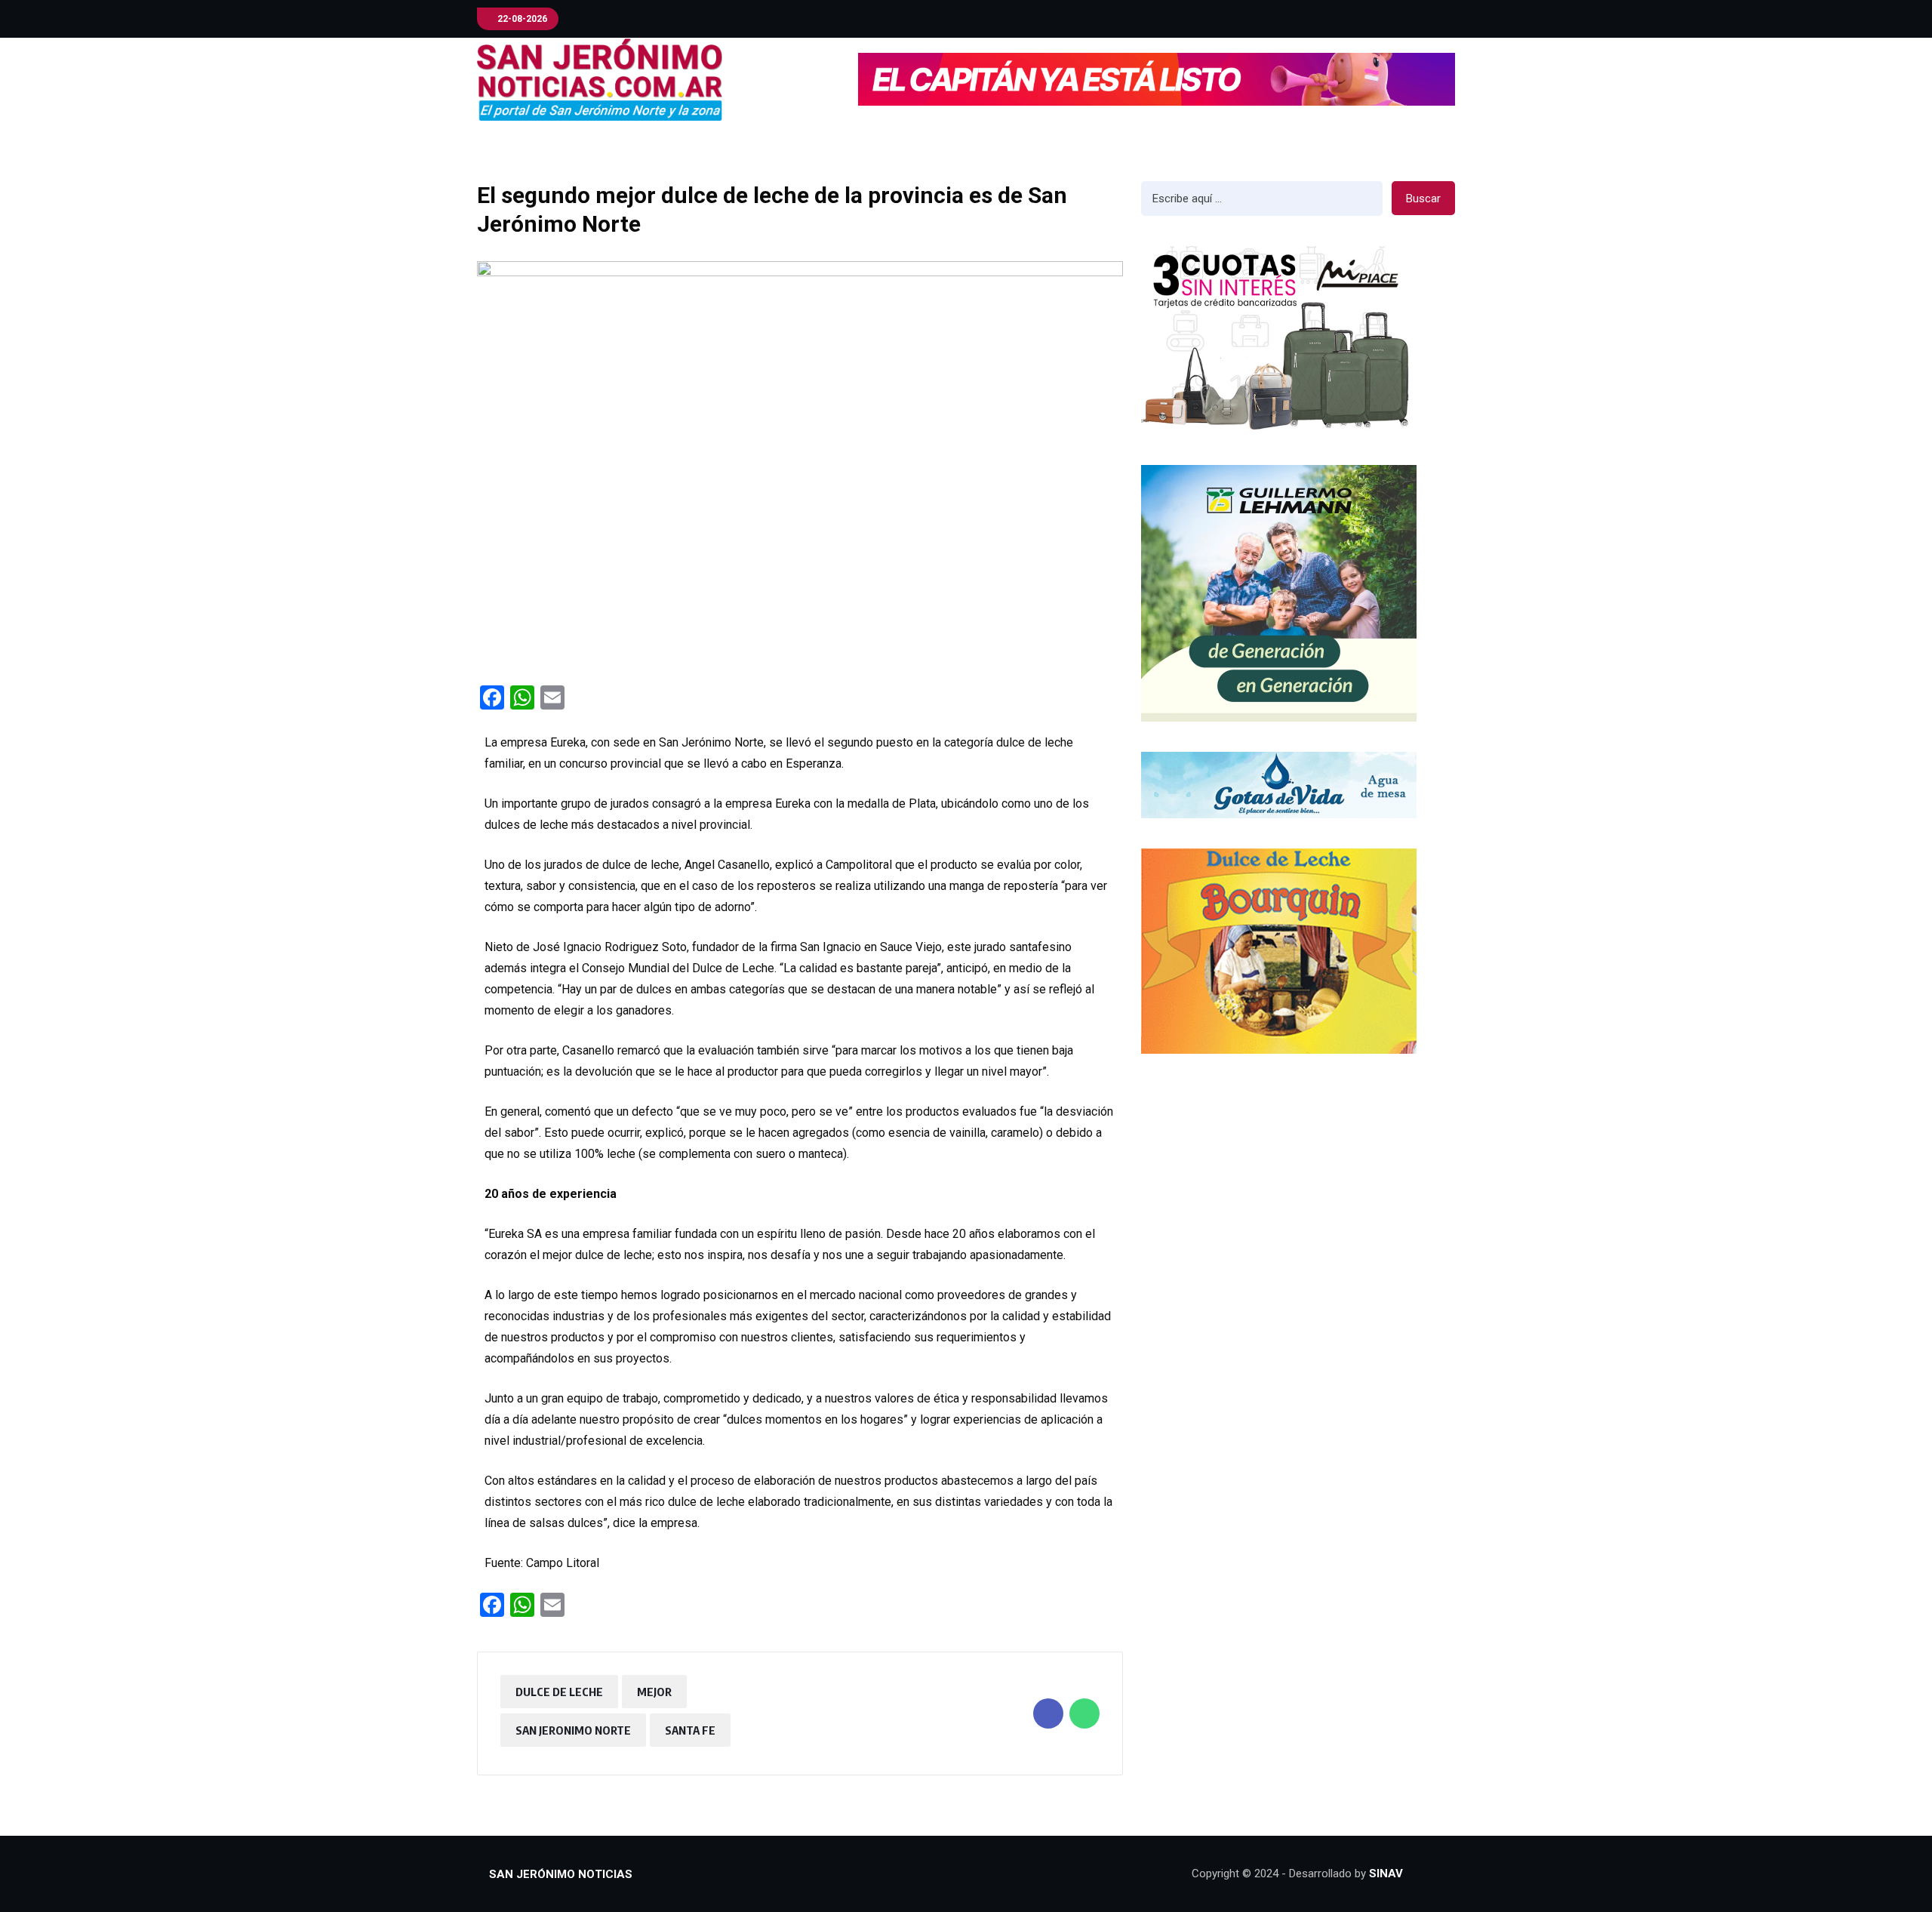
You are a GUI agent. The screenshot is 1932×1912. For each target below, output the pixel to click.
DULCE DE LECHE (559, 1692)
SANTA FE (690, 1730)
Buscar (1423, 199)
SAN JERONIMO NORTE (573, 1730)
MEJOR (654, 1692)
